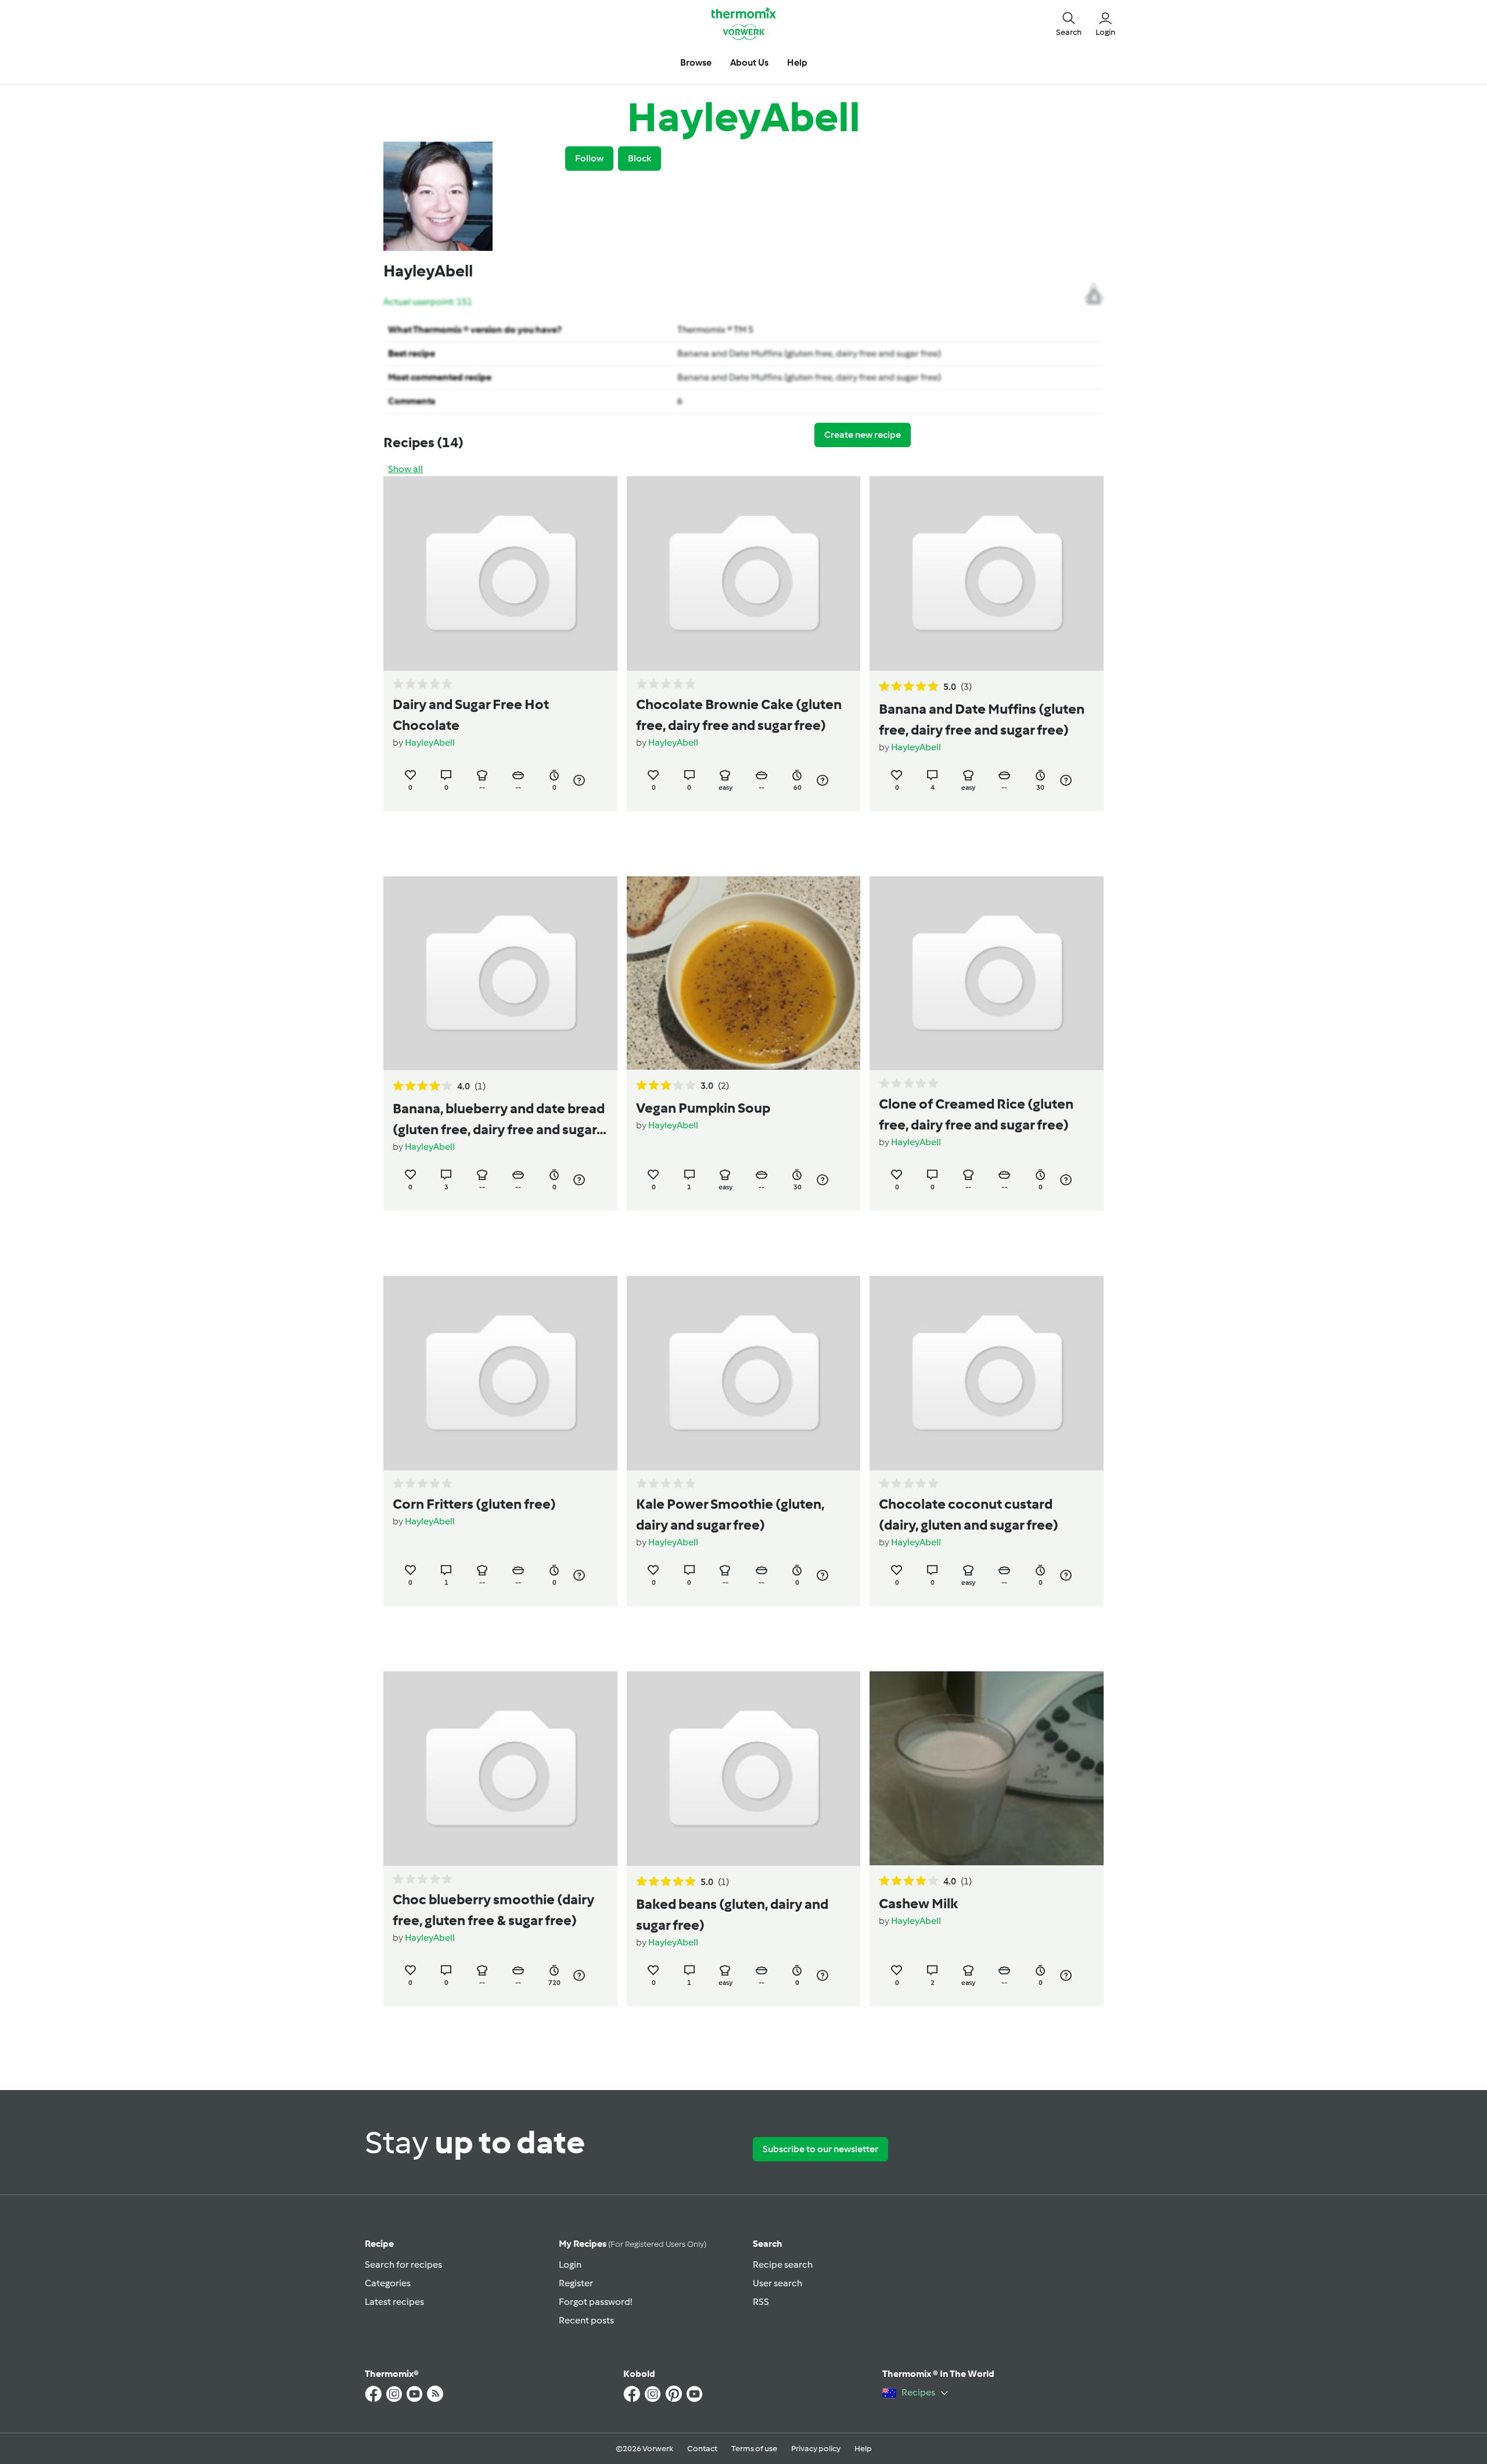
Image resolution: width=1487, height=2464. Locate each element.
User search (777, 2283)
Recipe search (783, 2265)
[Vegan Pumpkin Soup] (744, 973)
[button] (1069, 23)
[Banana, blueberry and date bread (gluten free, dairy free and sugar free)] (500, 974)
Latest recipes (394, 2302)
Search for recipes (403, 2265)
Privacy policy (816, 2449)
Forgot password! (595, 2302)
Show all (405, 469)
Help (863, 2449)
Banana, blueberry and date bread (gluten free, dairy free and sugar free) (499, 1120)
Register (576, 2283)
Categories (388, 2283)
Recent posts (586, 2320)
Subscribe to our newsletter (820, 2149)
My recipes (633, 2244)
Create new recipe (863, 435)
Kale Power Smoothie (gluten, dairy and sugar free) (730, 1514)
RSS (761, 2302)
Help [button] (797, 62)
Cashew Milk (918, 1903)
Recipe (379, 2244)
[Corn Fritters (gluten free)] (500, 1373)
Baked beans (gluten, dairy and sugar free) (732, 1914)
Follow (589, 158)
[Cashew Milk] (987, 1768)
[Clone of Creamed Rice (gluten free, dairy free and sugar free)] (987, 974)
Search (768, 2244)
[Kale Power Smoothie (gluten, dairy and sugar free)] (744, 1373)
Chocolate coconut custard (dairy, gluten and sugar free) (969, 1514)
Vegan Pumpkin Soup (703, 1108)
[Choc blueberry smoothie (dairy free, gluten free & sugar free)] (500, 1769)
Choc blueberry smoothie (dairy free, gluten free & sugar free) (493, 1910)
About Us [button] (749, 62)
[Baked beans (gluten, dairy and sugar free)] (744, 1769)
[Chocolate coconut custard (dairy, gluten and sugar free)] (987, 1373)
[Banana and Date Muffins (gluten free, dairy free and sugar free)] (987, 573)
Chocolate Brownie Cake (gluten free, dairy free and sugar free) (739, 715)
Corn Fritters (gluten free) (474, 1504)
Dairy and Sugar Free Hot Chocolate (471, 715)
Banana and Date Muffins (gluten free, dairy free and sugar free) (809, 353)
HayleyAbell (430, 742)
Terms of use (754, 2449)
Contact (702, 2449)
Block (640, 158)
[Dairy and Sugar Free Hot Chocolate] (500, 573)
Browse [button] (696, 62)
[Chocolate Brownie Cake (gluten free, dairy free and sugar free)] (744, 573)
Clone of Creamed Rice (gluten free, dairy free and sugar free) (976, 1114)
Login (570, 2265)
